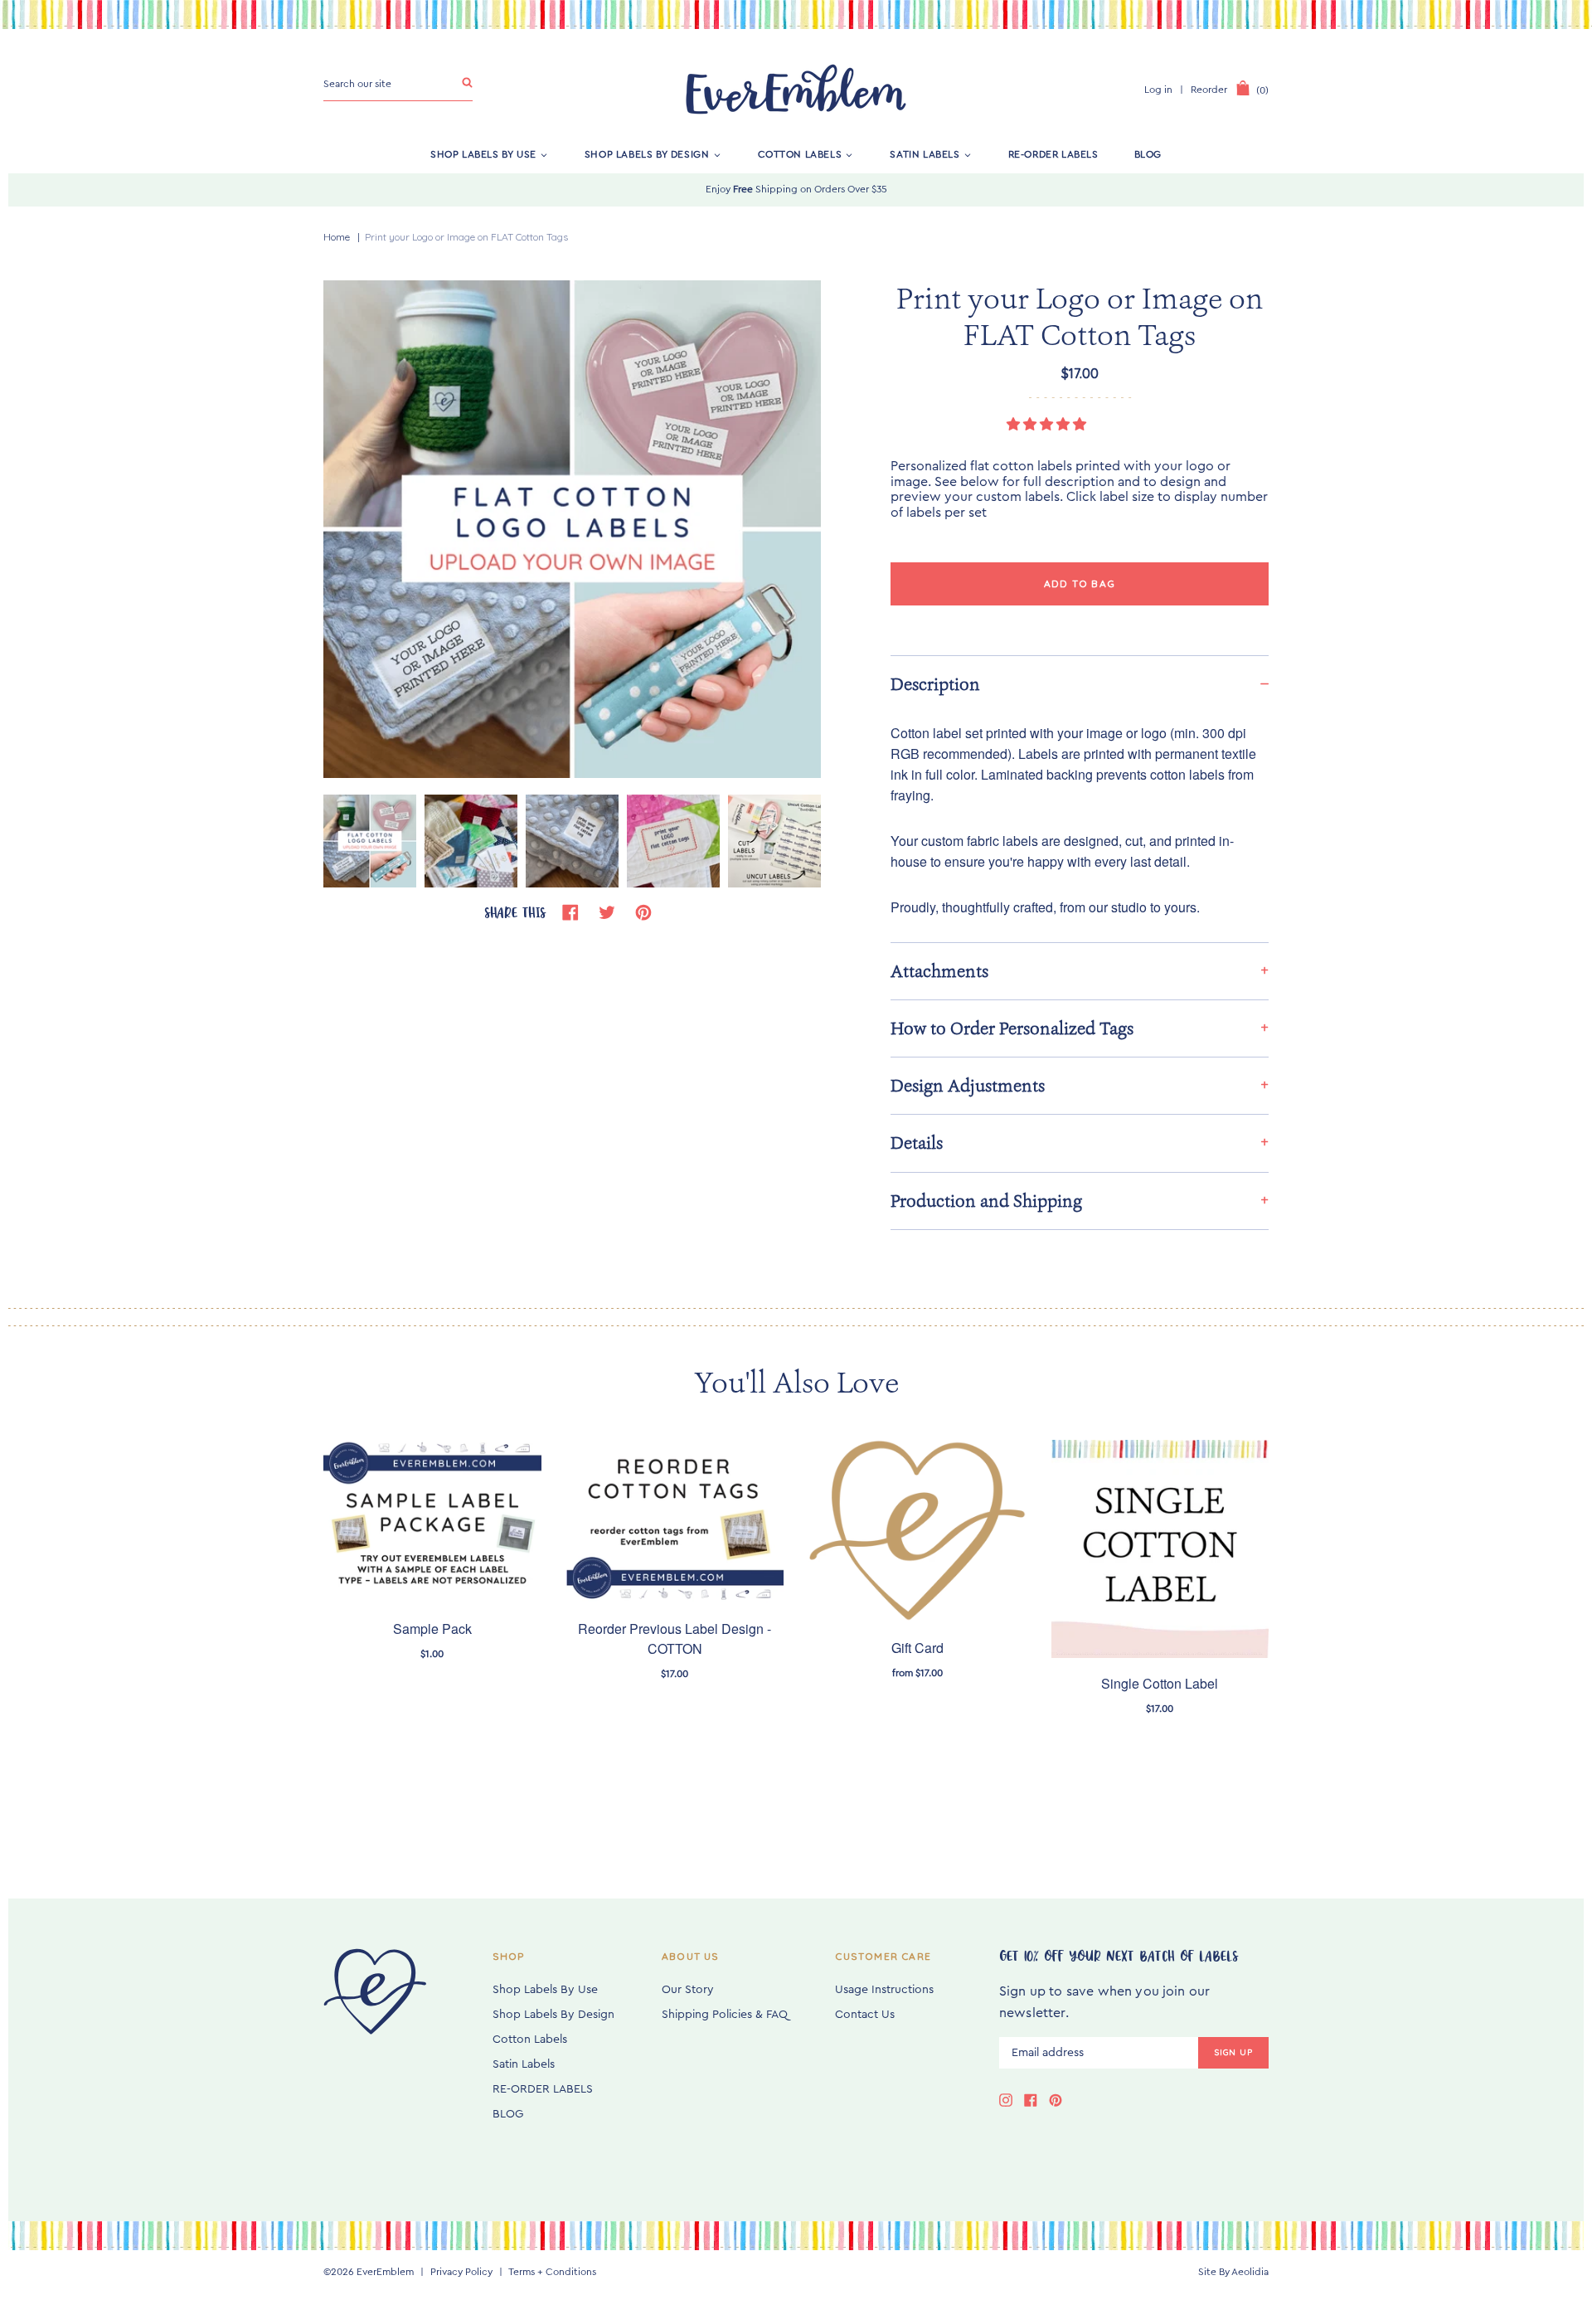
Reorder (1209, 90)
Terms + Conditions (552, 2272)
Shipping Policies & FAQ (725, 2015)
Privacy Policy (461, 2272)
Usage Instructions (884, 1990)
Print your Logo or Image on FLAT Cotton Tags (466, 237)
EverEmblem (385, 2272)
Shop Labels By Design (647, 154)
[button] (1048, 425)
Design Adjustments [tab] (968, 1086)
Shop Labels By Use (483, 154)
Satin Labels (925, 154)
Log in (1158, 90)
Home (337, 237)
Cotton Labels (800, 154)
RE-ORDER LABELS (1053, 154)
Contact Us (865, 2015)
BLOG (1148, 154)
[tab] (1080, 684)
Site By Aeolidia (1233, 2272)
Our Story (688, 1990)
